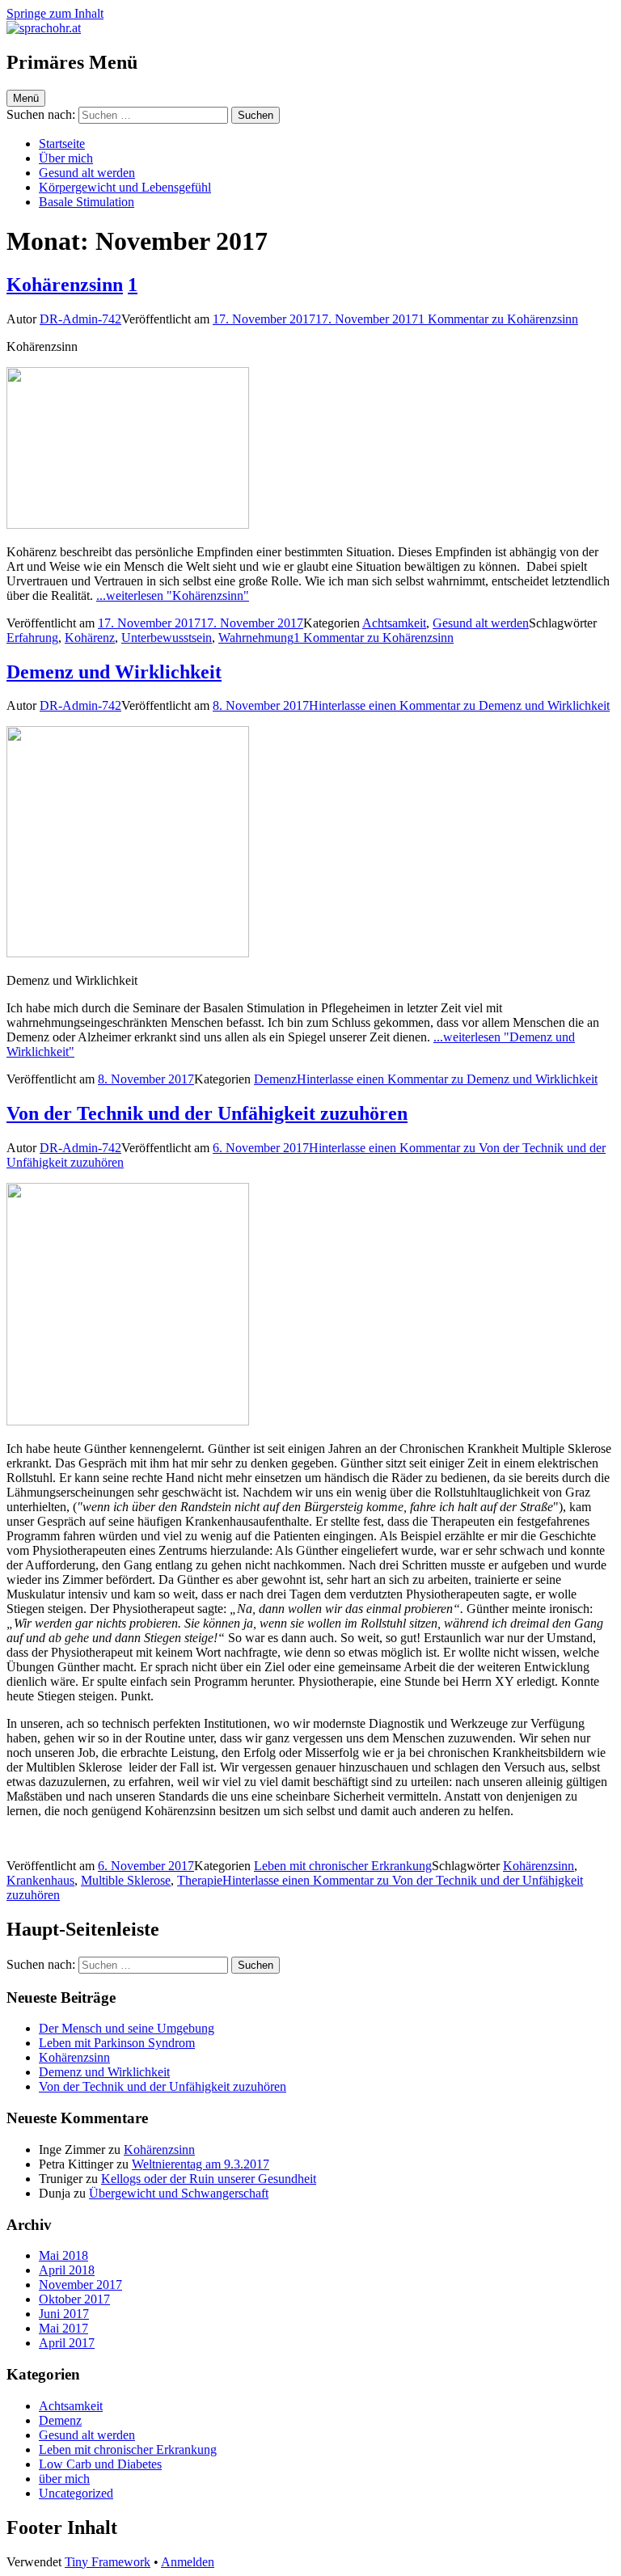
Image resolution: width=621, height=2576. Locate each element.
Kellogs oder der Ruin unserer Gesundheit (209, 2179)
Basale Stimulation (87, 202)
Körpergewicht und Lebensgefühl (125, 187)
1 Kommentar (498, 319)
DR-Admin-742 (80, 319)
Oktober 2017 (74, 2299)
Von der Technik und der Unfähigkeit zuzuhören (207, 1113)
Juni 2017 (64, 2314)
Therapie (200, 1880)
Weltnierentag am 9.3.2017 (201, 2164)
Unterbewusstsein (167, 638)
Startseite (62, 144)
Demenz (275, 1079)
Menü (26, 98)
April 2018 (67, 2270)
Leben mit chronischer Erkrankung (343, 1866)
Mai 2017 (63, 2328)
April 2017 (67, 2343)
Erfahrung (32, 638)
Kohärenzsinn (65, 285)
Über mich (66, 158)
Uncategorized (76, 2493)
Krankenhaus (40, 1880)
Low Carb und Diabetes (100, 2464)
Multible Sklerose (126, 1880)
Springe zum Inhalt (55, 13)
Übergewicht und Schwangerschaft (179, 2193)
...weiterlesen (173, 595)
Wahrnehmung (256, 638)
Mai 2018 (63, 2255)
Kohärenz (90, 638)
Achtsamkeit (394, 623)
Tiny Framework (108, 2562)
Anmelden (188, 2562)
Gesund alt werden (87, 173)
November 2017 (80, 2285)
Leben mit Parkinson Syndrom (117, 2043)
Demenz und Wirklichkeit (114, 672)
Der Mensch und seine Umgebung (127, 2028)
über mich (64, 2479)
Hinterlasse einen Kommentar (459, 705)
